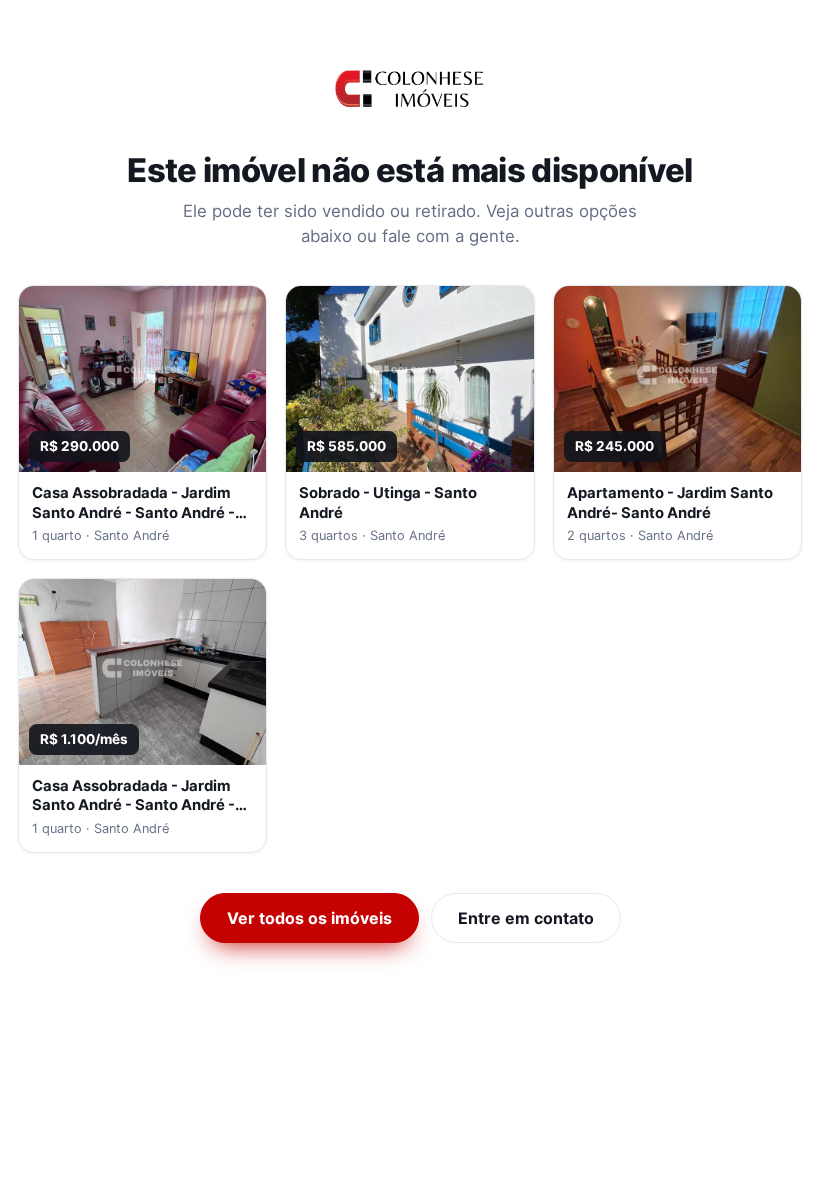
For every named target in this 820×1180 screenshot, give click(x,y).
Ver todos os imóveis (309, 918)
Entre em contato (526, 918)
